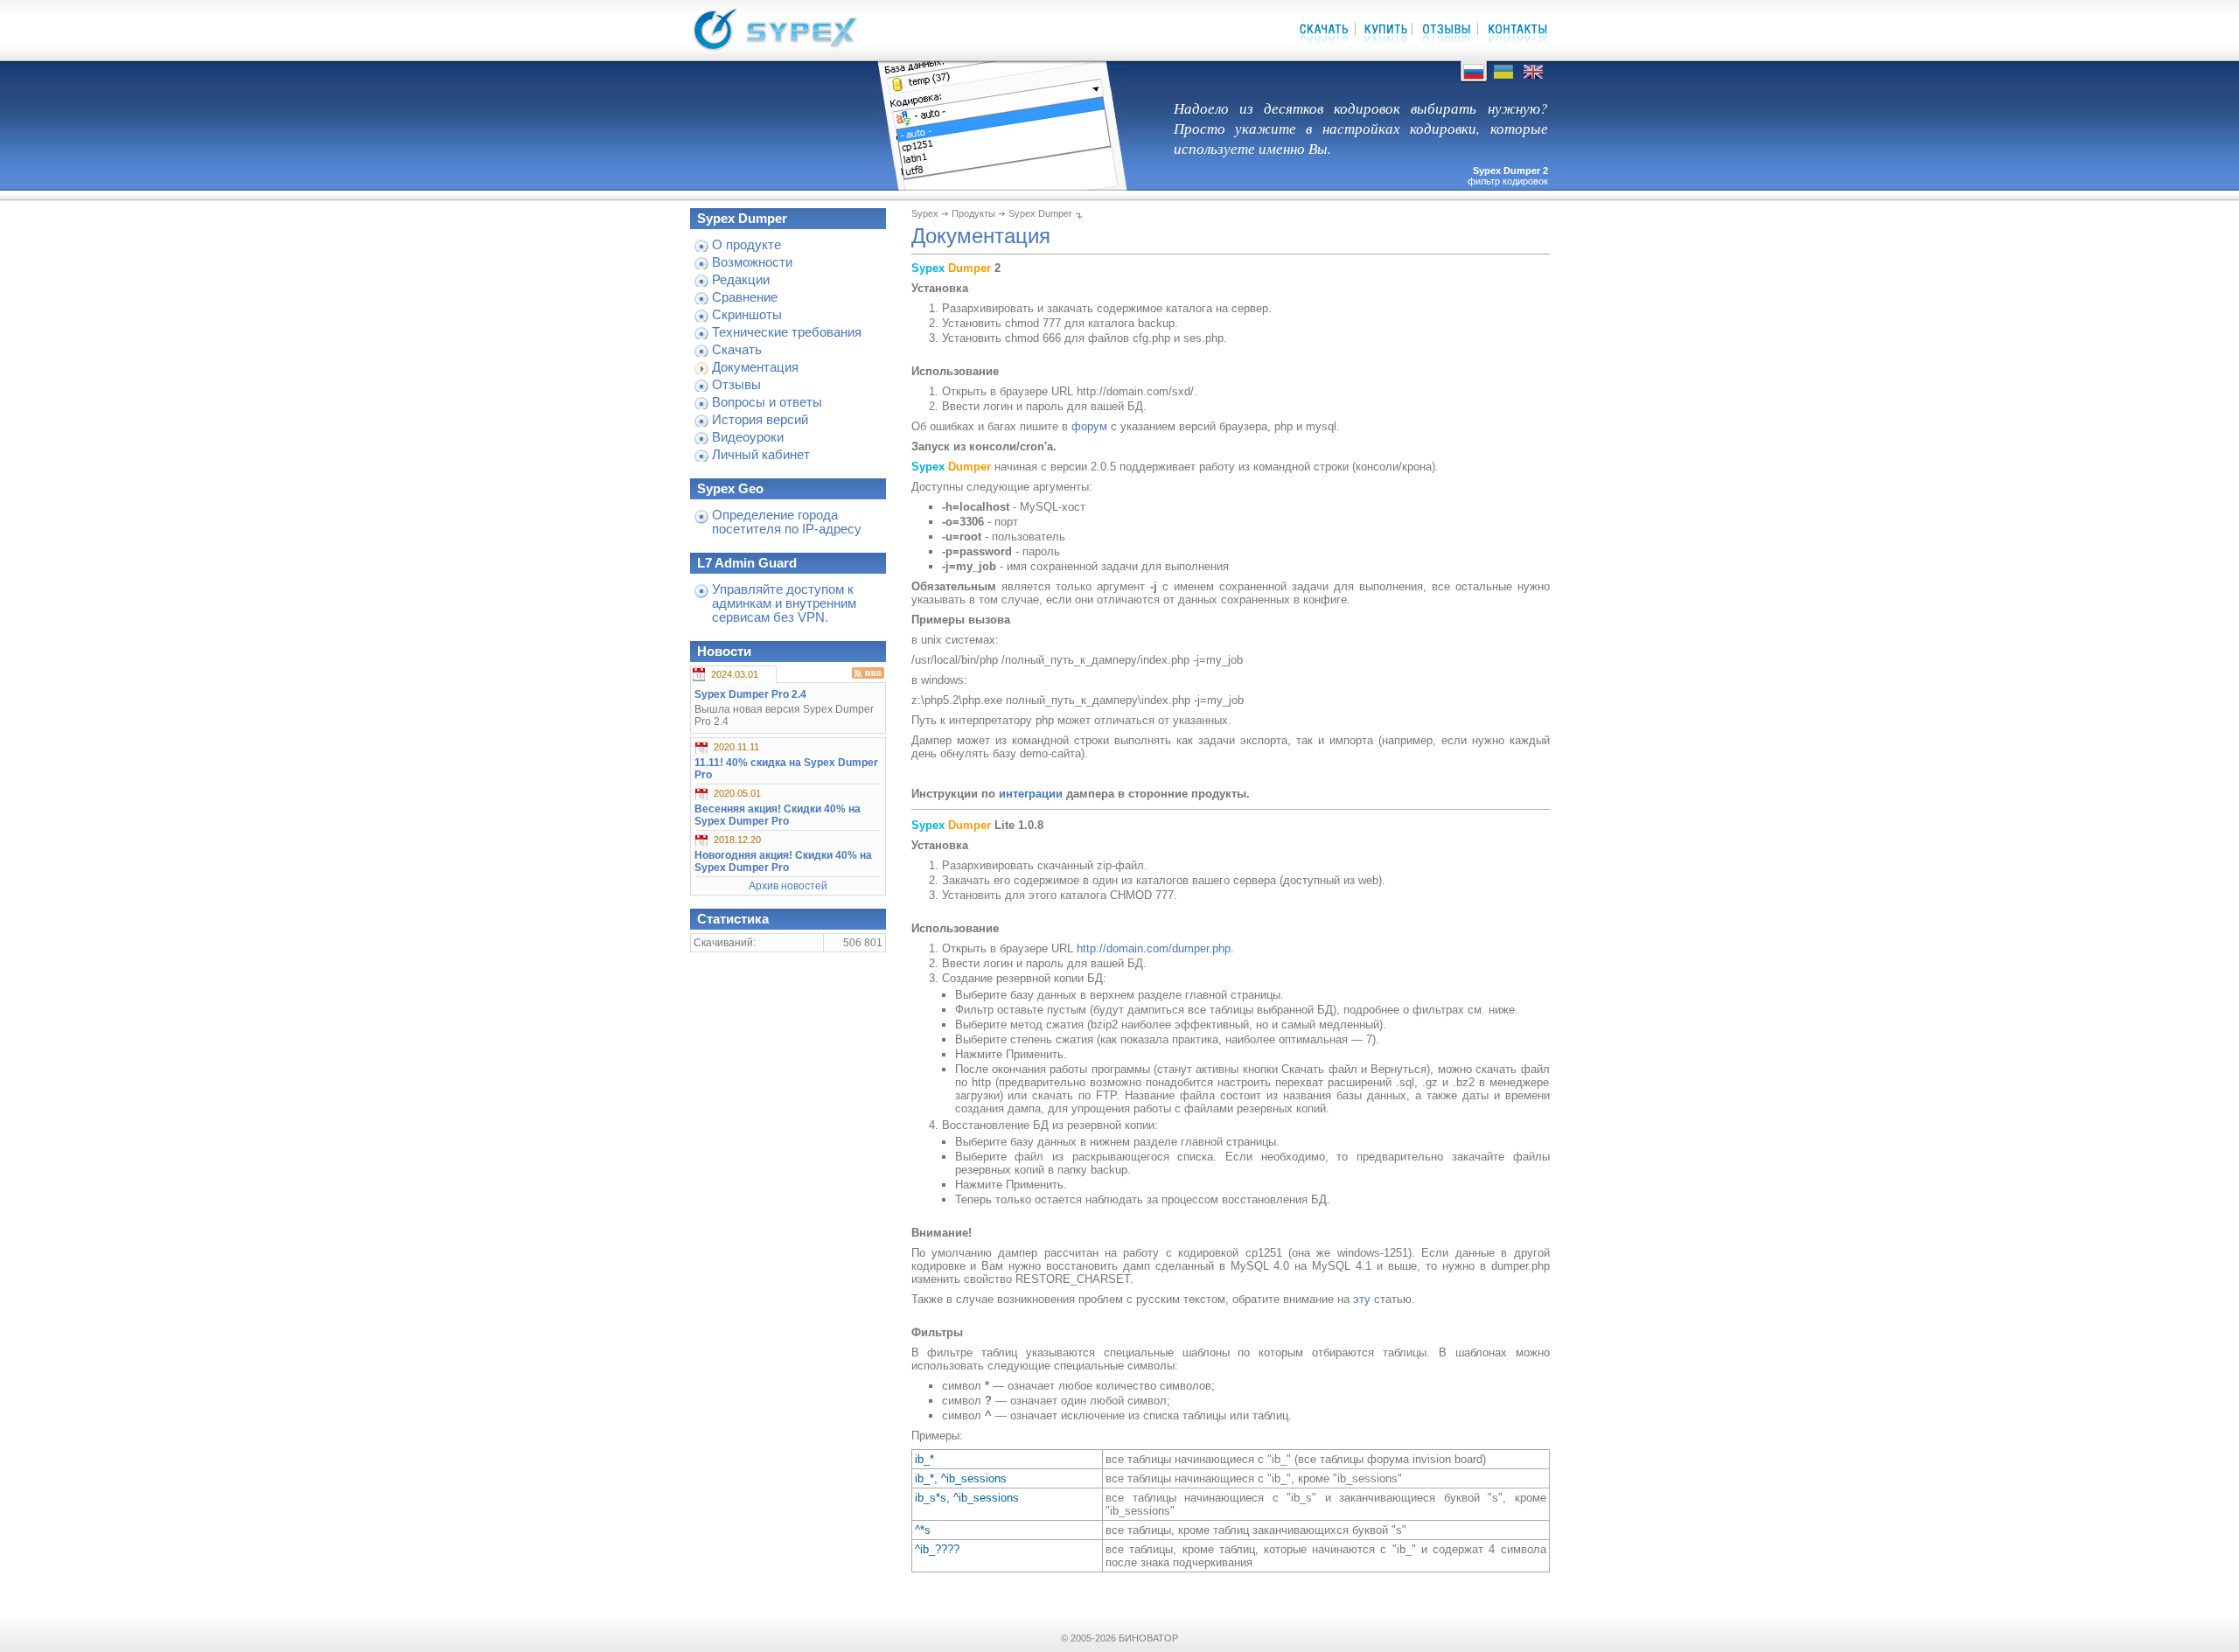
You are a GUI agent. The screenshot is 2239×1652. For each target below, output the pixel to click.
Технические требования (787, 332)
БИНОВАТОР (1148, 1638)
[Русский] (1474, 79)
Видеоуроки (748, 437)
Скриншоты (747, 315)
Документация (755, 367)
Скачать (737, 350)
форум (1089, 426)
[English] (1533, 79)
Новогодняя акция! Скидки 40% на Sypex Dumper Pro (783, 861)
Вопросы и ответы (767, 402)
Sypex (925, 213)
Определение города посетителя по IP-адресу (787, 522)
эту (1362, 1299)
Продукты (973, 213)
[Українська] (1503, 79)
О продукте (746, 245)
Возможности (752, 262)
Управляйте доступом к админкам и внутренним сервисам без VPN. (784, 603)
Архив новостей (788, 886)
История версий (760, 420)
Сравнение (745, 297)
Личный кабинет (761, 455)
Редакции (741, 280)
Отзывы (736, 385)
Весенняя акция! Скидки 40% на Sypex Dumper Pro (778, 815)
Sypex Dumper (1040, 213)
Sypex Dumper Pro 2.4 (750, 694)
